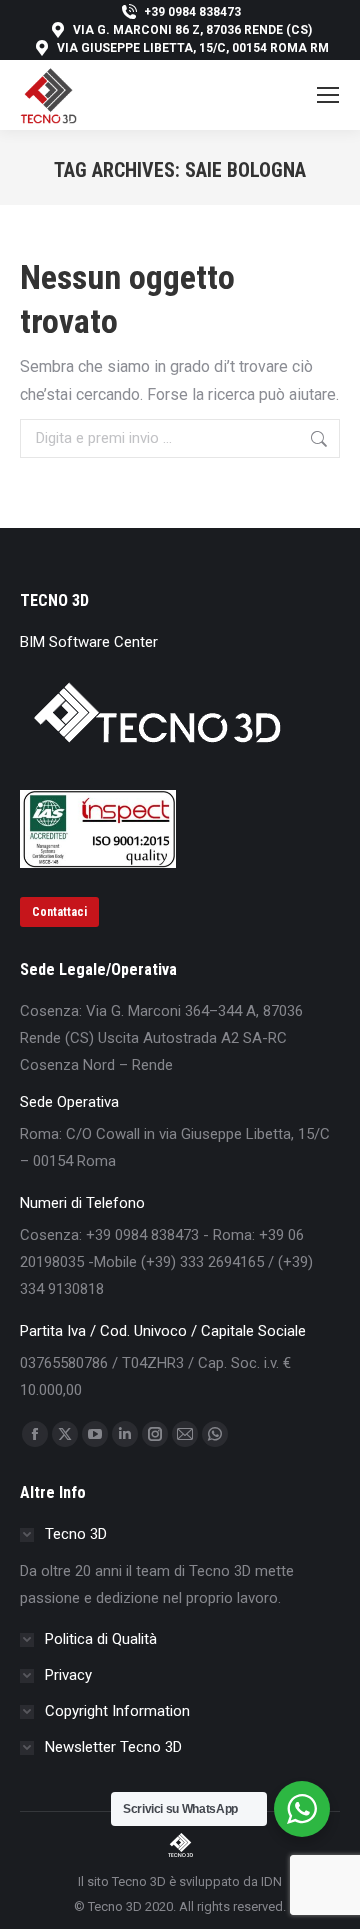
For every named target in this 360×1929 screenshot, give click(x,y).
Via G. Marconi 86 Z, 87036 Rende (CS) (192, 30)
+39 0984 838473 (192, 12)
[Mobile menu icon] (328, 95)
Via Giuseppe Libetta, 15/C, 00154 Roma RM (193, 48)
